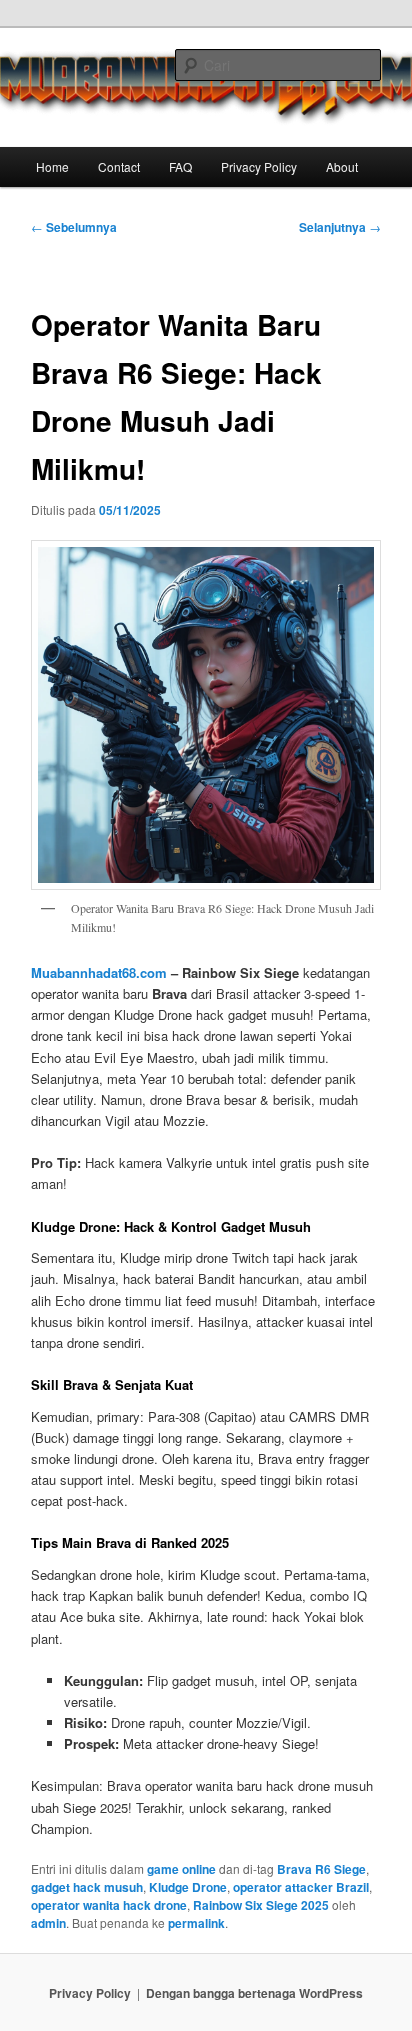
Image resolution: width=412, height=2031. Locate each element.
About (342, 166)
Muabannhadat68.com (99, 972)
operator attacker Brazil (301, 1887)
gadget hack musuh (87, 1887)
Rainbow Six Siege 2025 (261, 1905)
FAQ (180, 166)
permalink (196, 1923)
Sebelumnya (74, 227)
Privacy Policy (259, 166)
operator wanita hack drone (109, 1905)
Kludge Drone (188, 1887)
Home (52, 166)
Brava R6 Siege (321, 1869)
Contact (119, 166)
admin (48, 1923)
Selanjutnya (340, 227)
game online (181, 1869)
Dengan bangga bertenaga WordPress (254, 1993)
